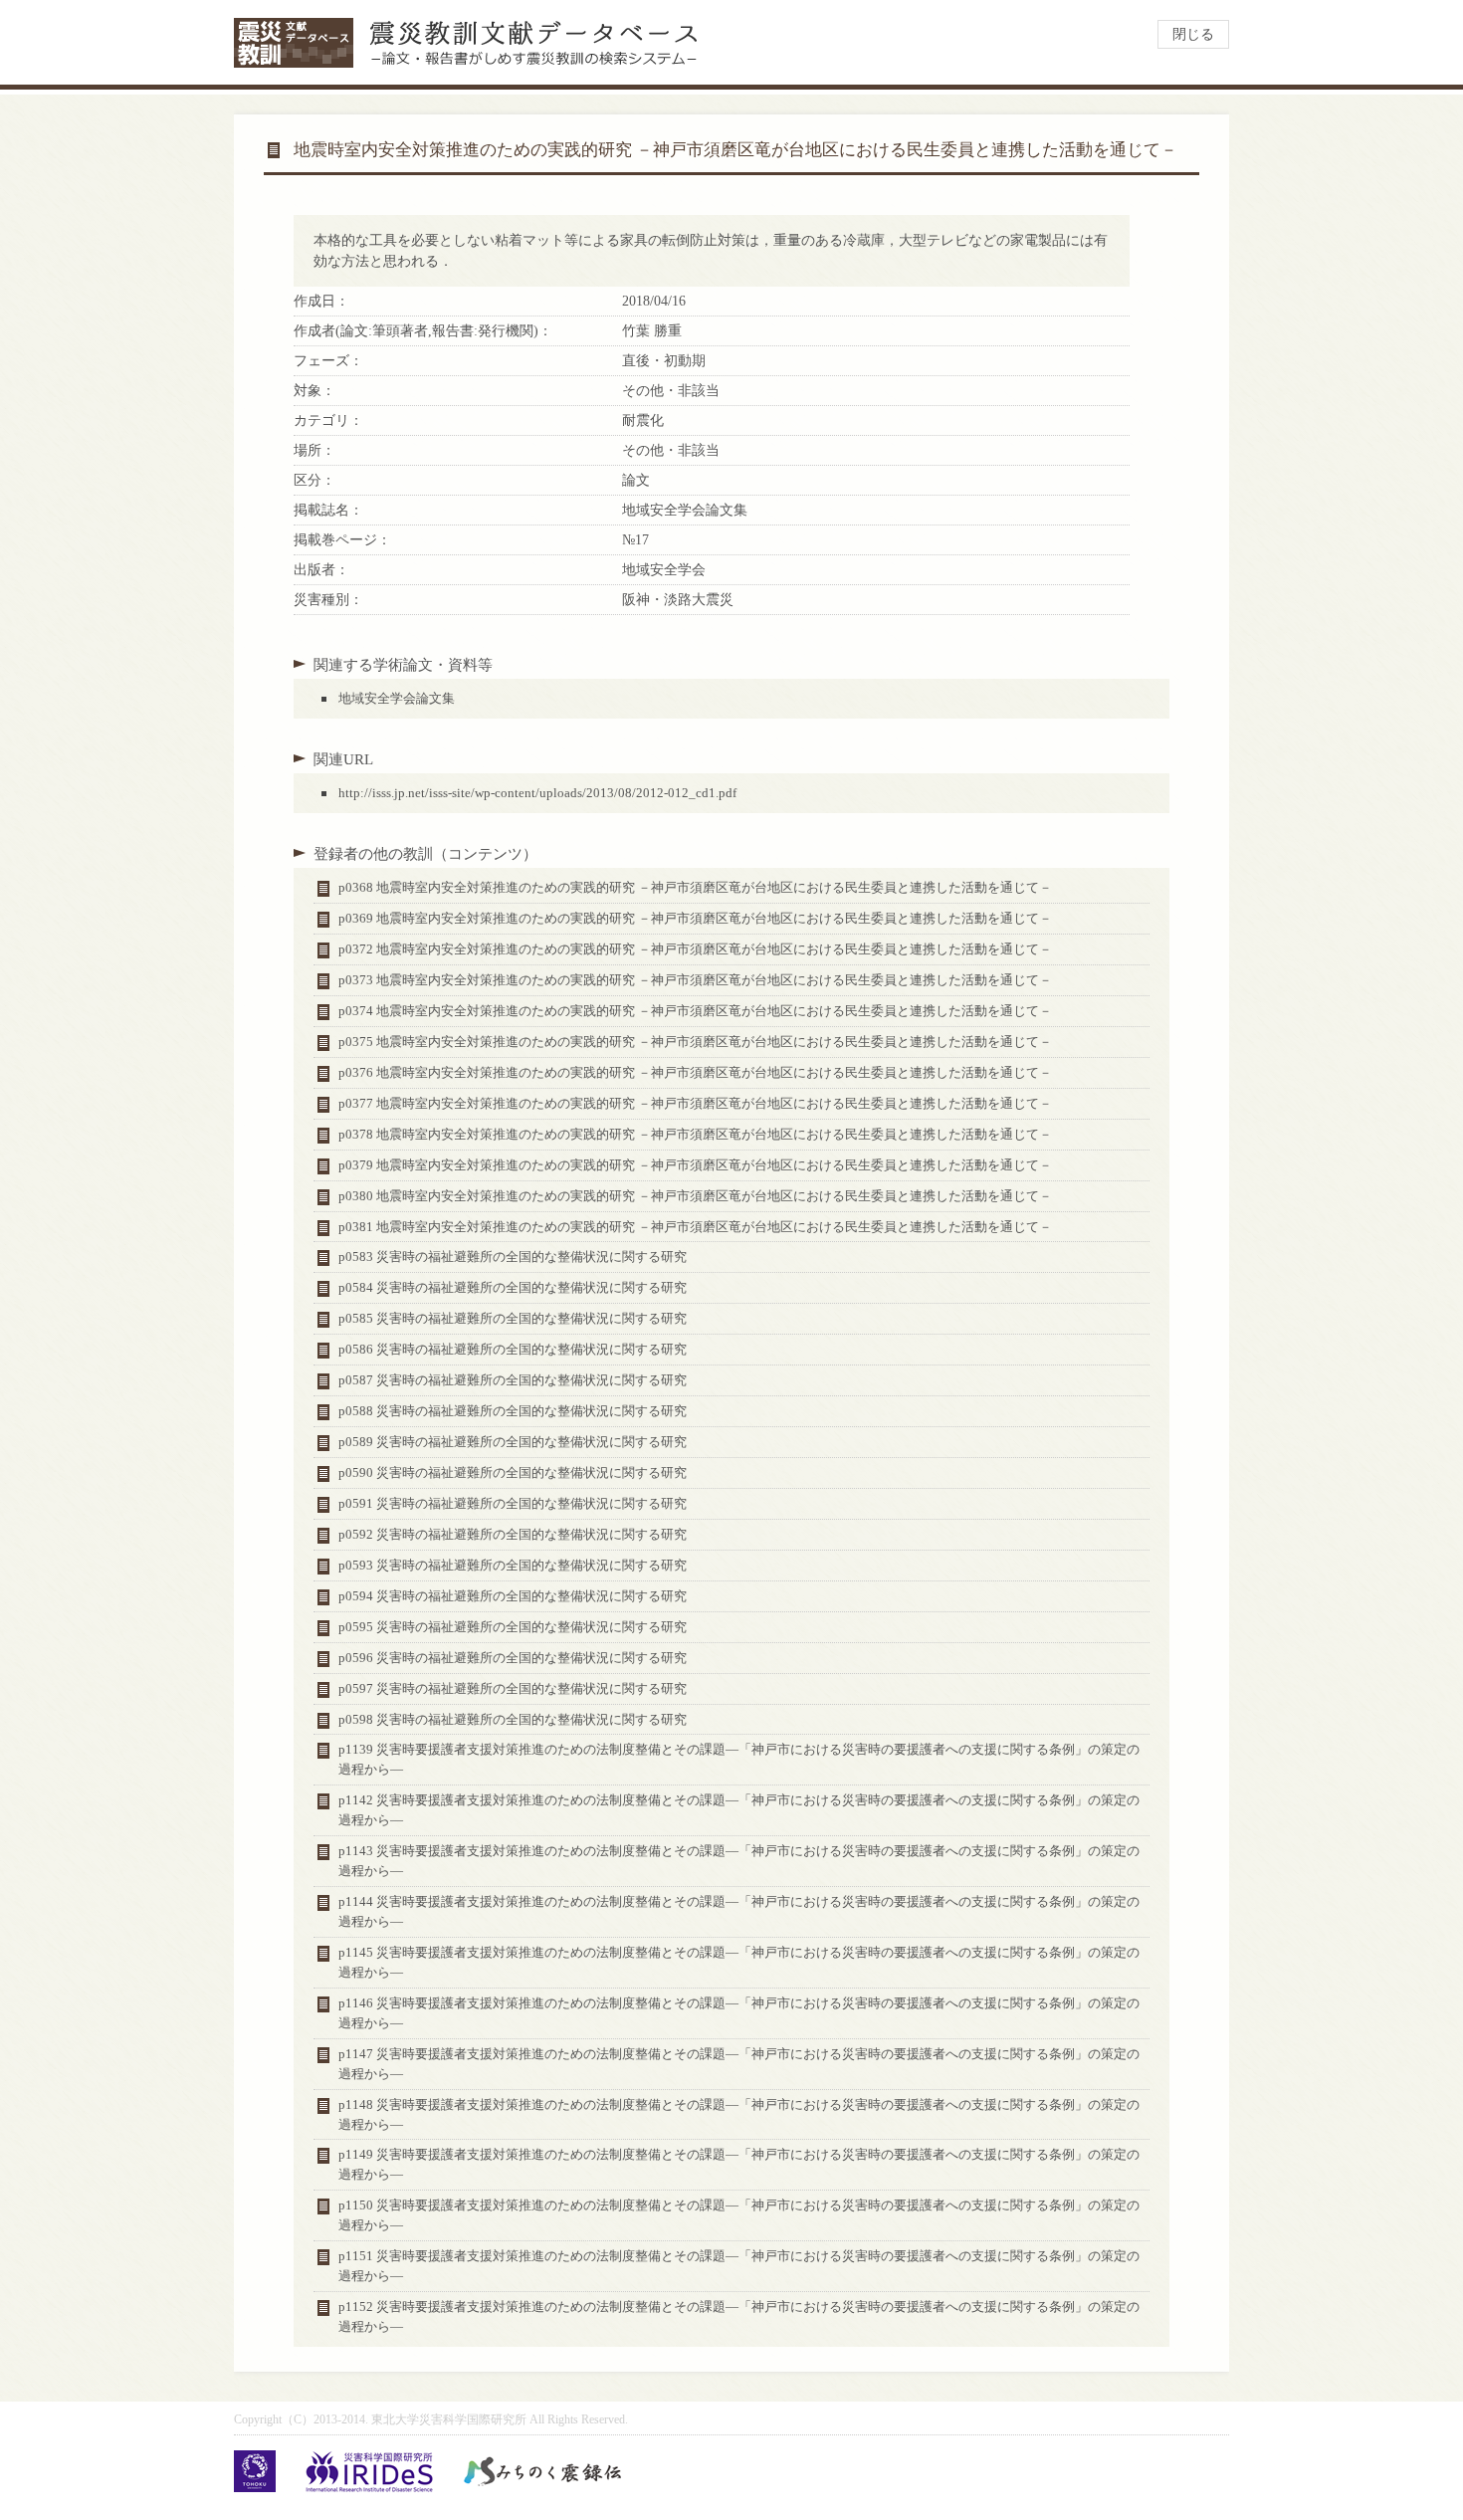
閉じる (1193, 34)
